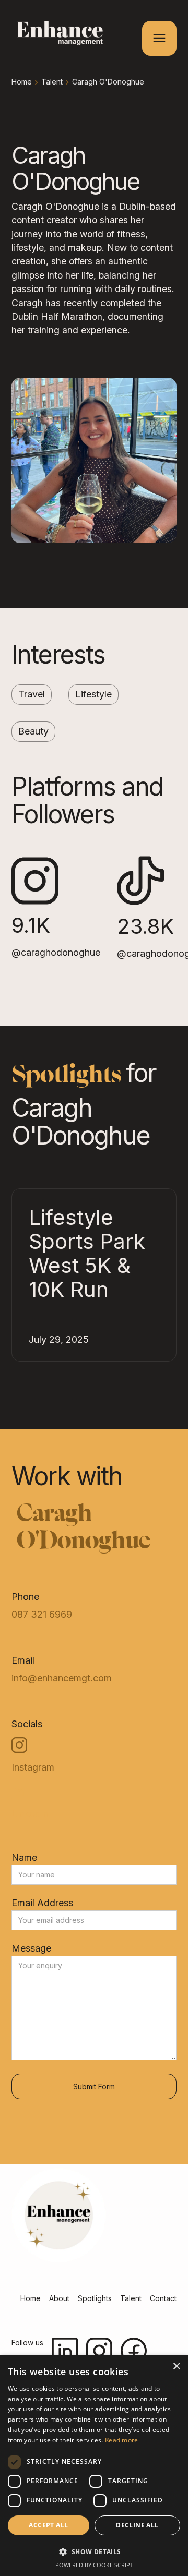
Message (31, 1948)
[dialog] (94, 2466)
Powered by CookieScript (94, 2565)
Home (22, 82)
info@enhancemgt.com (62, 1678)
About (59, 2298)
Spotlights (95, 2298)
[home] (57, 35)
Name (24, 1858)
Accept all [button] (48, 2525)
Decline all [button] (137, 2525)
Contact (163, 2298)
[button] (159, 38)
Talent (52, 82)
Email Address (42, 1903)
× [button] (176, 2367)
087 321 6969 (42, 1615)
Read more (122, 2440)
